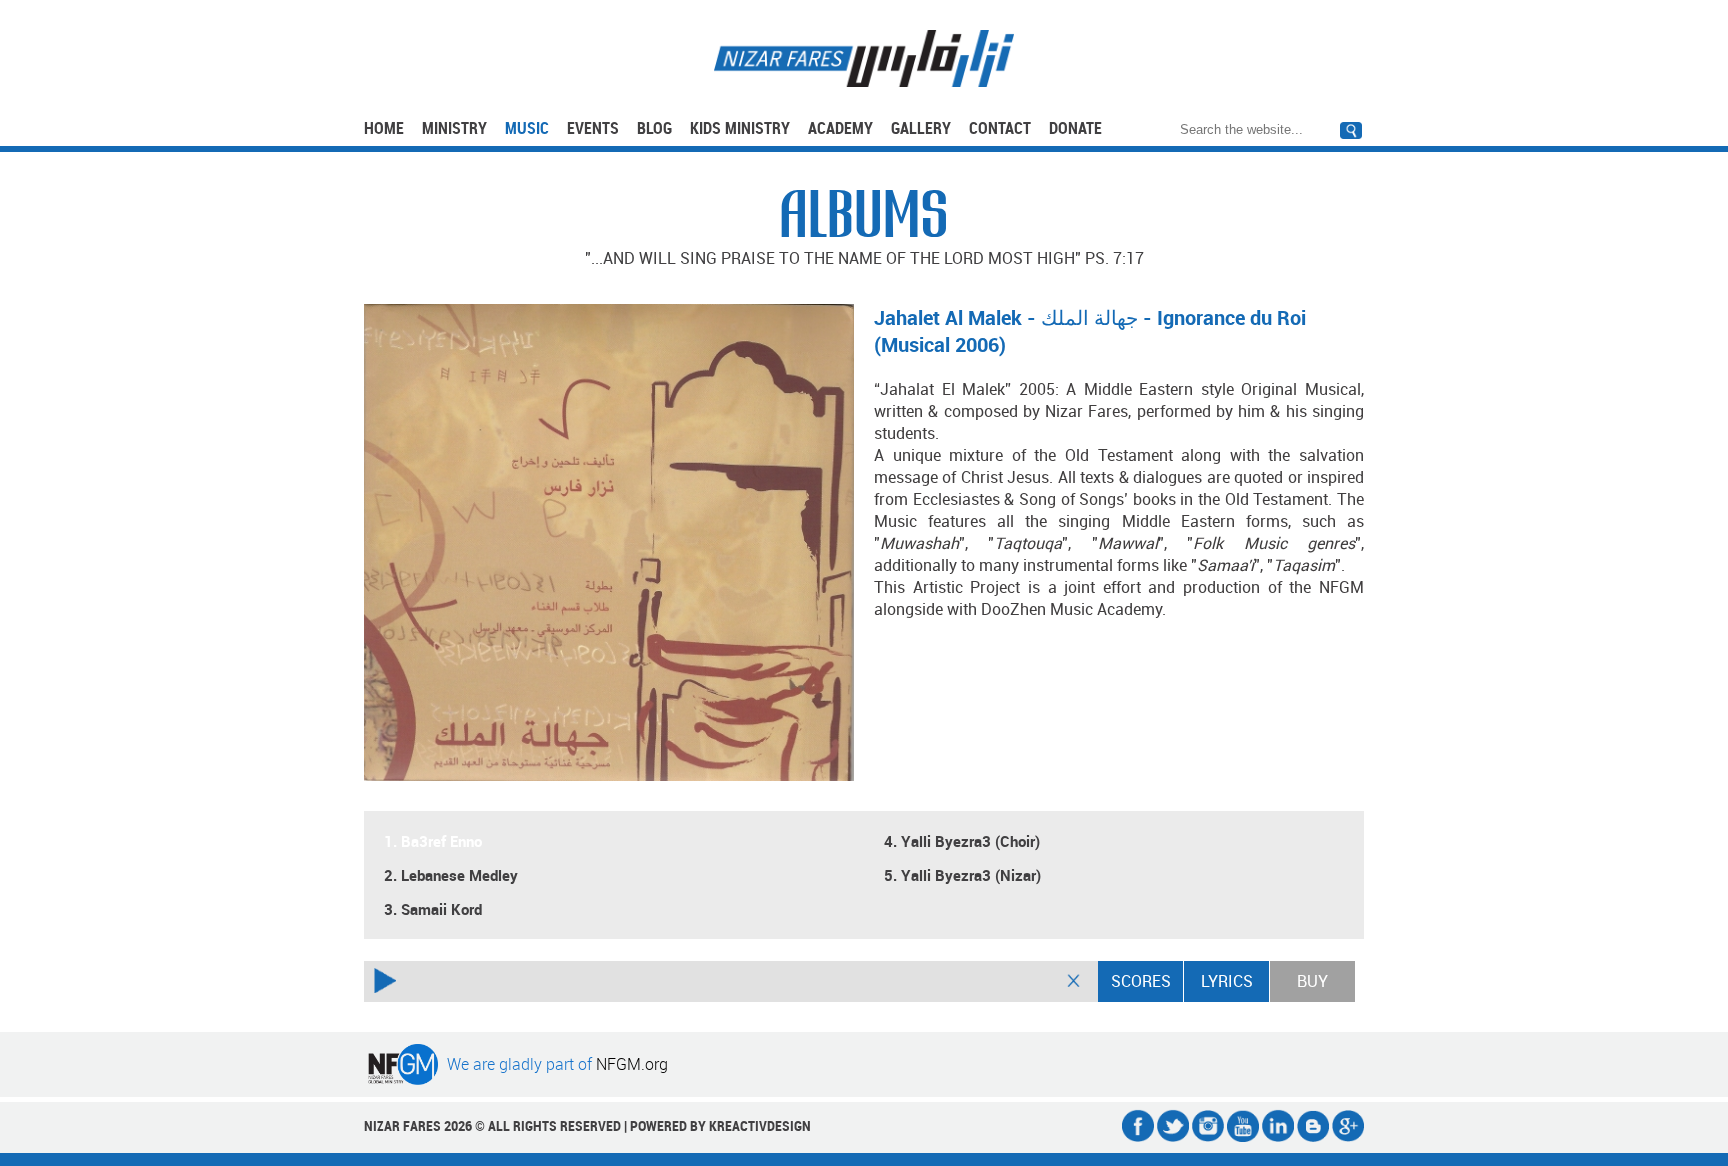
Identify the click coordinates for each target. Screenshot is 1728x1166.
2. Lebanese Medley (451, 875)
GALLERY (921, 128)
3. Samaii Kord (433, 909)
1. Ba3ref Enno (433, 841)
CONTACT (1000, 128)
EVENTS (593, 128)
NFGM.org (632, 1064)
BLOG (654, 128)
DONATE (1075, 128)
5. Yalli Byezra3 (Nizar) (962, 875)
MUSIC (527, 128)
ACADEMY (840, 128)
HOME (384, 128)
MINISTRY (454, 128)
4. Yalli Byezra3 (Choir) (962, 841)
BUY (1312, 981)
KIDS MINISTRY (740, 128)
